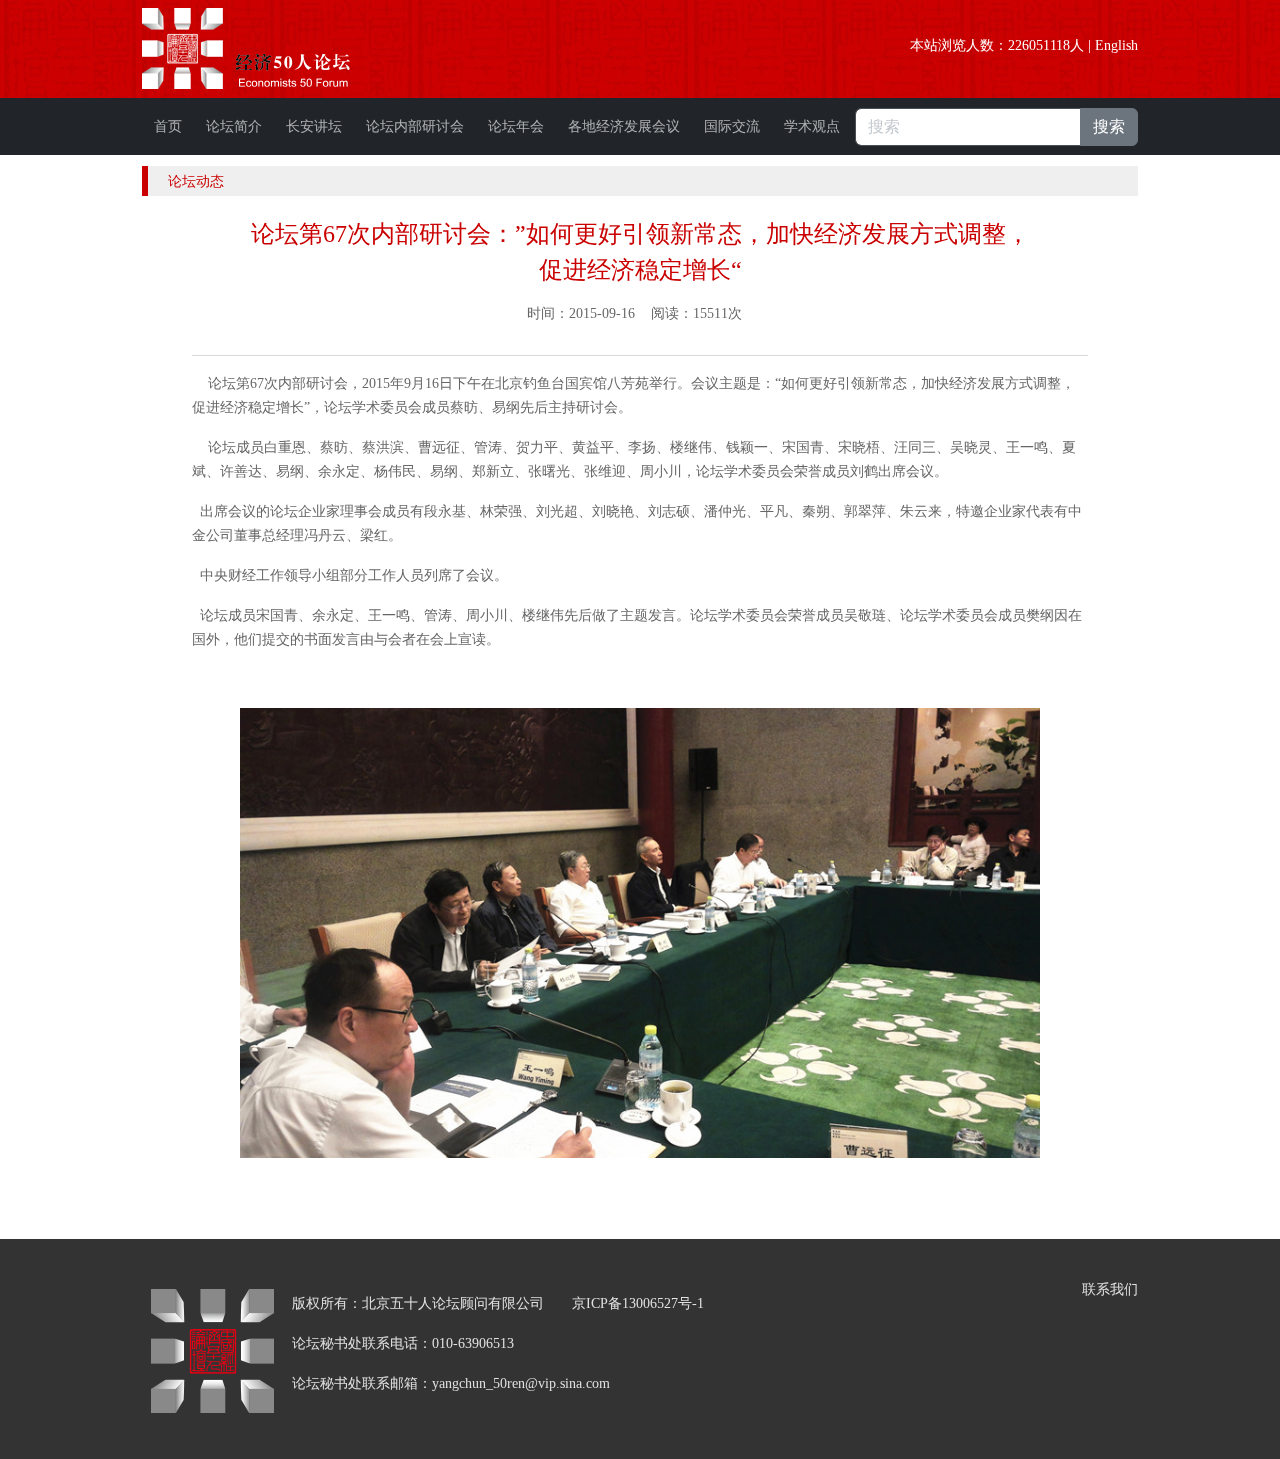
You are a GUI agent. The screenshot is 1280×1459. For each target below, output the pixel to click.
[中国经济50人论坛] (269, 48)
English (1116, 45)
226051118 (1039, 45)
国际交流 (732, 126)
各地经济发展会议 (624, 126)
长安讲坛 (314, 126)
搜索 (1109, 126)
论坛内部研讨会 (415, 126)
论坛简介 (234, 126)
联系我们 (1110, 1289)
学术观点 (812, 126)
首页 (168, 126)
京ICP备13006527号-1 (638, 1303)
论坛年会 (516, 126)
